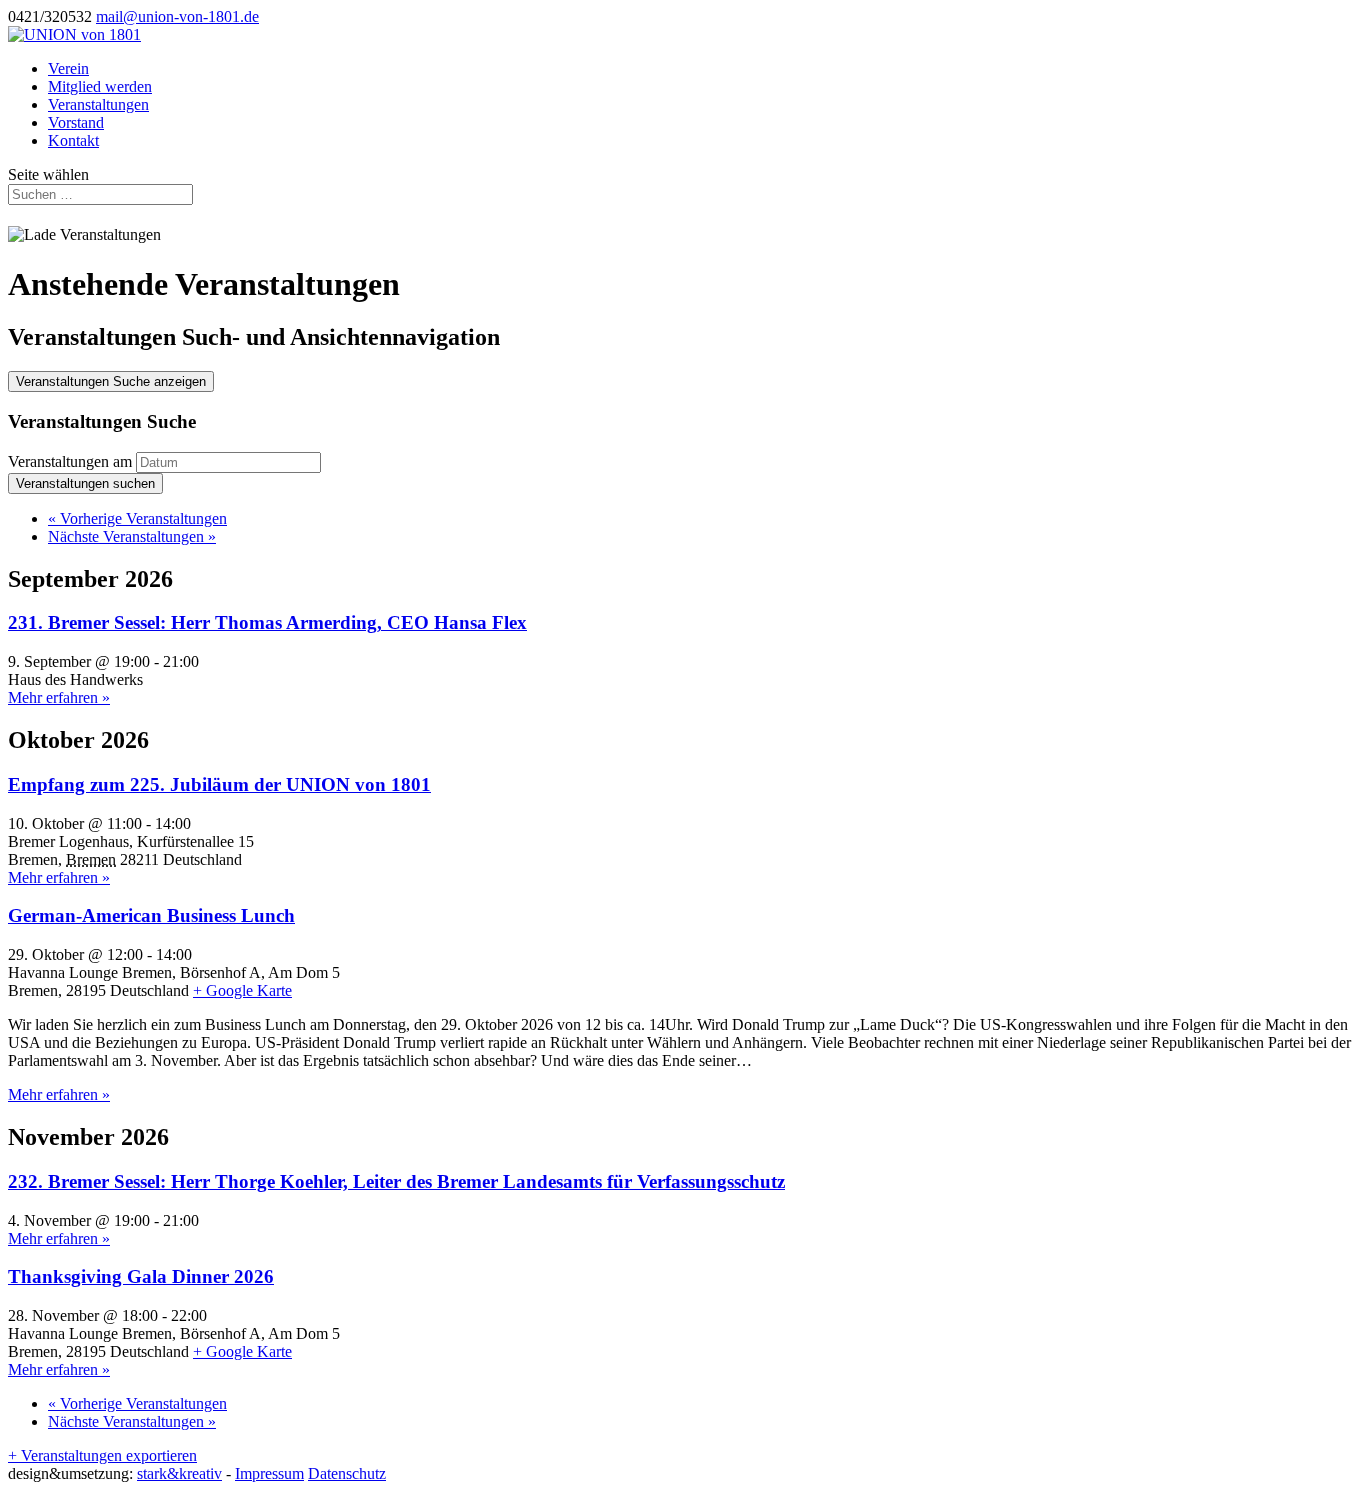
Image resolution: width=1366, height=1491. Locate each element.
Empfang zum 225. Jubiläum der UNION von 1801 (219, 784)
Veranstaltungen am (70, 461)
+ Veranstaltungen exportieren (102, 1455)
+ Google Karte (242, 990)
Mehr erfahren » (59, 697)
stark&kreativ (179, 1473)
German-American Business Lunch (151, 915)
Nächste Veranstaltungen (132, 536)
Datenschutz (347, 1473)
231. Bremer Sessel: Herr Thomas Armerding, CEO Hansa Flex (267, 622)
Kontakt (73, 140)
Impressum (269, 1473)
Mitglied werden (100, 86)
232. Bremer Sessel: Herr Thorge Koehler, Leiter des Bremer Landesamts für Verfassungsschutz (396, 1181)
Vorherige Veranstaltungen (137, 518)
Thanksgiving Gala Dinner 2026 (141, 1276)
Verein (68, 68)
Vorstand (76, 122)
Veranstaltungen (98, 104)
